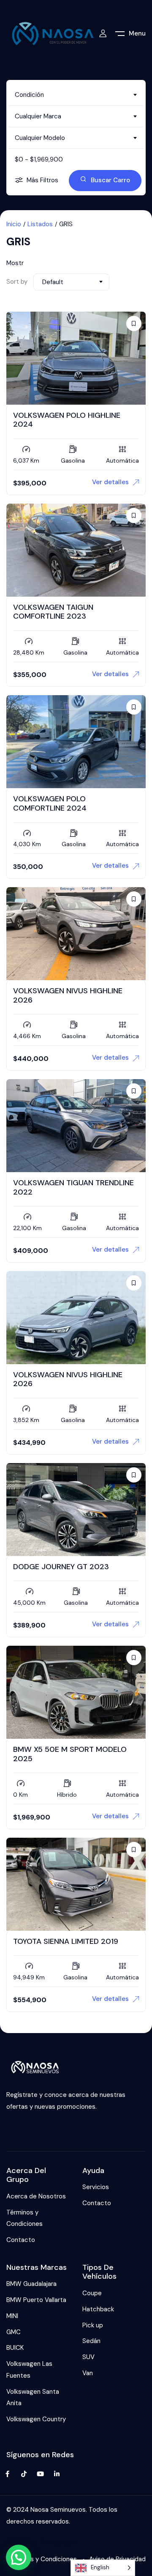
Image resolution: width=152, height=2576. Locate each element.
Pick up (93, 2325)
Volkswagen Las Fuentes (29, 2370)
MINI (12, 2316)
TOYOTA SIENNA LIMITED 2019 (66, 1941)
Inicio (14, 224)
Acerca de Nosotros (36, 2196)
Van (88, 2373)
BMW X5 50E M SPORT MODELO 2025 (70, 1754)
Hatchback (98, 2309)
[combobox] (76, 95)
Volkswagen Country (36, 2419)
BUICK (15, 2348)
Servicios (96, 2187)
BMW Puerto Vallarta (36, 2300)
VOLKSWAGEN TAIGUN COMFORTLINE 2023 (53, 612)
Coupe (92, 2293)
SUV (88, 2357)
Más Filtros (42, 180)
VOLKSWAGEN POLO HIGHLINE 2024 (67, 420)
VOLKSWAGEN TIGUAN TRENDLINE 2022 (73, 1187)
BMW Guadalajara (31, 2284)
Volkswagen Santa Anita (33, 2398)
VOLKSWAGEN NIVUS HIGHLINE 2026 (68, 995)
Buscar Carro (110, 180)
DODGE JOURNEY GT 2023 (61, 1567)
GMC (14, 2332)
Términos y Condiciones (24, 2218)
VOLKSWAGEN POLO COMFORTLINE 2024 (50, 803)
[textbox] (76, 95)
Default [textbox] (53, 282)
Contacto (21, 2240)
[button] (19, 2557)
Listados (40, 224)
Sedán (91, 2341)
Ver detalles (110, 482)
